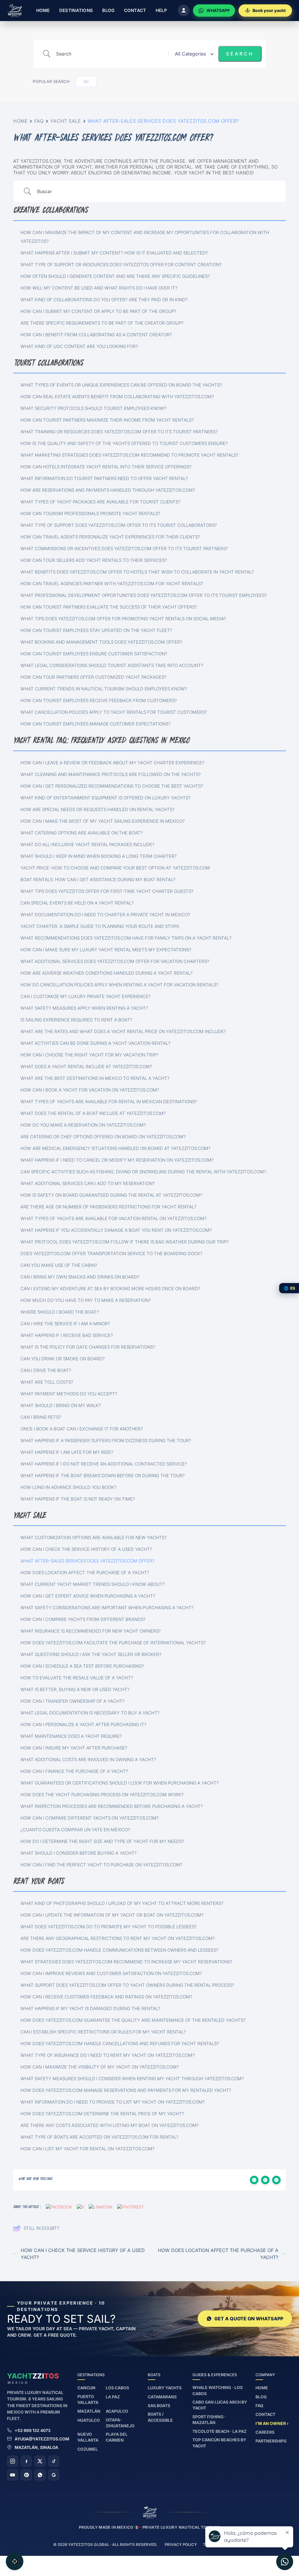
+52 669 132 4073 (33, 2430)
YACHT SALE (66, 121)
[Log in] (184, 11)
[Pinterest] (26, 2475)
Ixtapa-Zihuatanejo (120, 2423)
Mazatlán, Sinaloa (36, 2447)
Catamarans (162, 2397)
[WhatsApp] (40, 2475)
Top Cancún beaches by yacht (219, 2443)
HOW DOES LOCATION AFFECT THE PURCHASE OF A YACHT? (218, 2254)
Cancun (86, 2388)
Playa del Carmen (117, 2437)
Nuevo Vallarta (88, 2437)
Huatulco (89, 2420)
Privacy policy (181, 2544)
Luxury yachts (165, 2388)
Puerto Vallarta (88, 2399)
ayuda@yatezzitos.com (42, 2439)
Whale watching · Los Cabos (218, 2390)
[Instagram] (13, 2461)
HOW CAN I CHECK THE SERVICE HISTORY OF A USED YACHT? (83, 2254)
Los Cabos (117, 2388)
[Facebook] (26, 2461)
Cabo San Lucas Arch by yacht (220, 2405)
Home (43, 10)
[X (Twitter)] (40, 2461)
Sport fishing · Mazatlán (209, 2420)
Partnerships (271, 2441)
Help (161, 10)
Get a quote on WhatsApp (249, 2319)
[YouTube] (13, 2475)
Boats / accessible (160, 2417)
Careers (265, 2432)
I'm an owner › (272, 2423)
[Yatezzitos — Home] (15, 11)
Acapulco (117, 2411)
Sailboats (159, 2406)
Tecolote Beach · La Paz (219, 2431)
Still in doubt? (41, 2228)
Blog (108, 10)
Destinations (76, 10)
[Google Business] (54, 2475)
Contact (135, 10)
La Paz (113, 2397)
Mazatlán (89, 2411)
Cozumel (88, 2449)
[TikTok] (54, 2461)
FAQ (39, 121)
